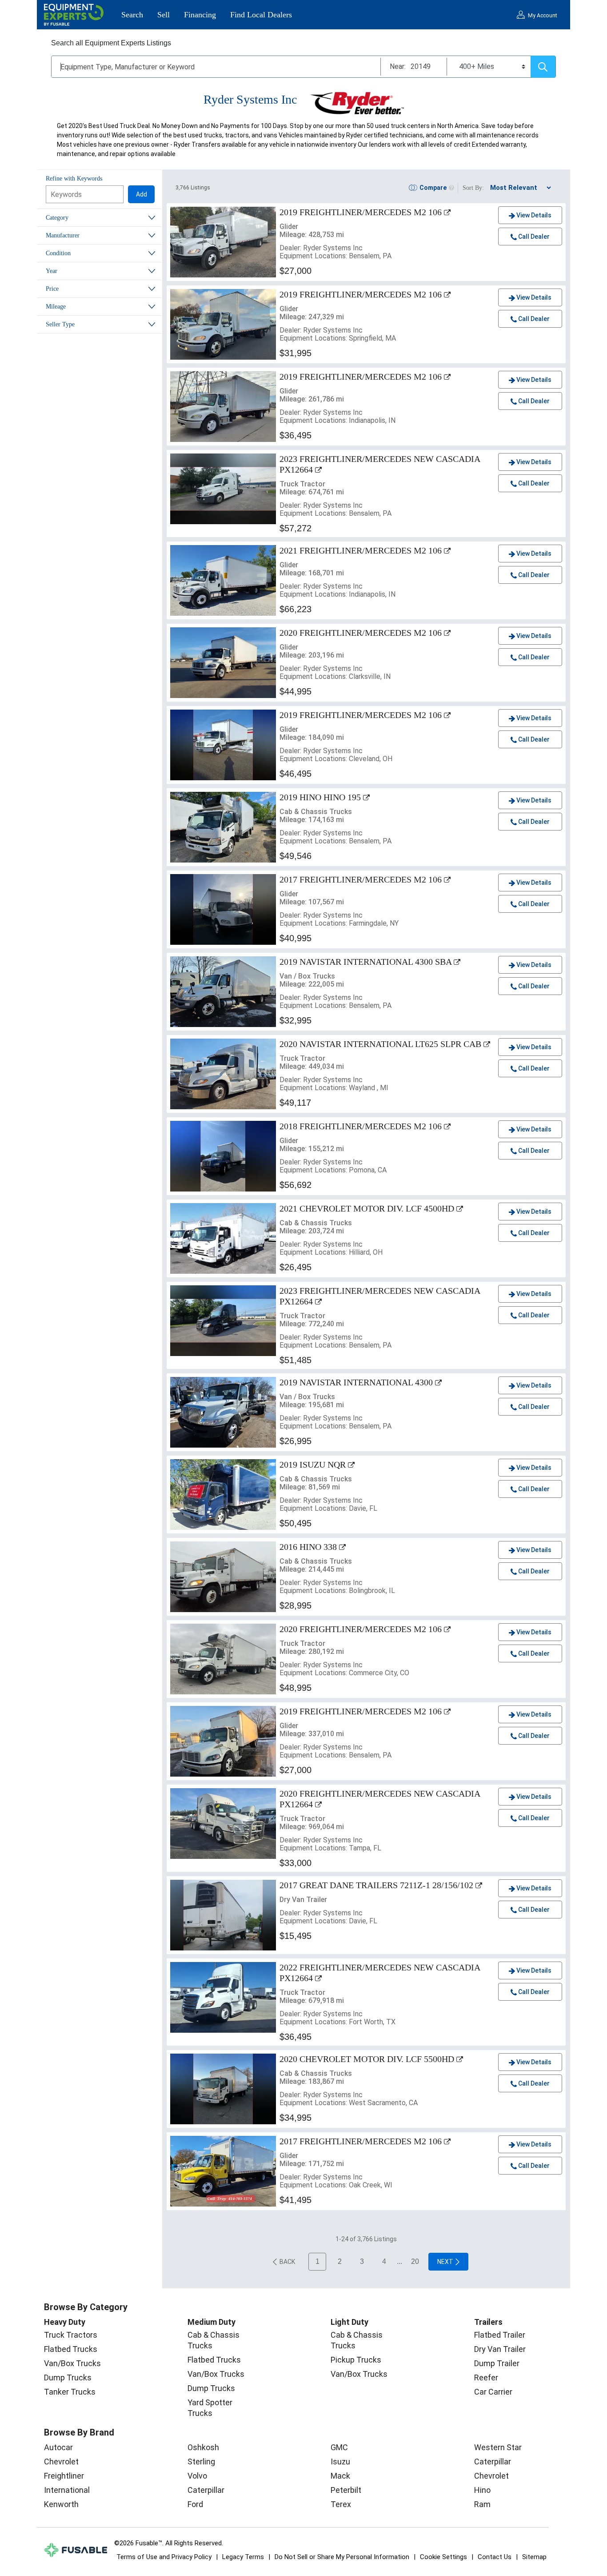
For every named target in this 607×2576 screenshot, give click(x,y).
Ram (482, 2504)
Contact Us (495, 2557)
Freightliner (64, 2476)
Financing (200, 15)
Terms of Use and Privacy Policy (164, 2557)
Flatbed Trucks (71, 2349)
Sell (164, 15)
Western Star (498, 2447)
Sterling (201, 2462)
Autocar (58, 2447)
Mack (340, 2476)
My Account (543, 16)
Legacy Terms (243, 2557)
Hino (482, 2490)
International (67, 2490)
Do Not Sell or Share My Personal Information (342, 2557)
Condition (58, 253)
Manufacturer (63, 235)
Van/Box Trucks (72, 2363)
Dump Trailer (497, 2363)
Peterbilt (346, 2490)
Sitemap (534, 2557)
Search (132, 15)
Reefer (486, 2377)
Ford (195, 2504)
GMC (339, 2447)
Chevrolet (61, 2462)
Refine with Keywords (74, 179)
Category (57, 218)
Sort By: (473, 188)
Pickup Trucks (356, 2360)
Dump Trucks (68, 2377)
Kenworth (61, 2504)
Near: (398, 66)
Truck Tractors (71, 2335)
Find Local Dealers (261, 15)
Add (142, 194)
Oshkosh (203, 2447)
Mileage (56, 307)
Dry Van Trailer (500, 2349)
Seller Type (60, 324)
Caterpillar (206, 2490)
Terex (341, 2504)
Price (52, 289)
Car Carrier (493, 2392)
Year (52, 271)
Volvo (197, 2476)
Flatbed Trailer (500, 2335)
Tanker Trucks (70, 2392)
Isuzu (340, 2462)
